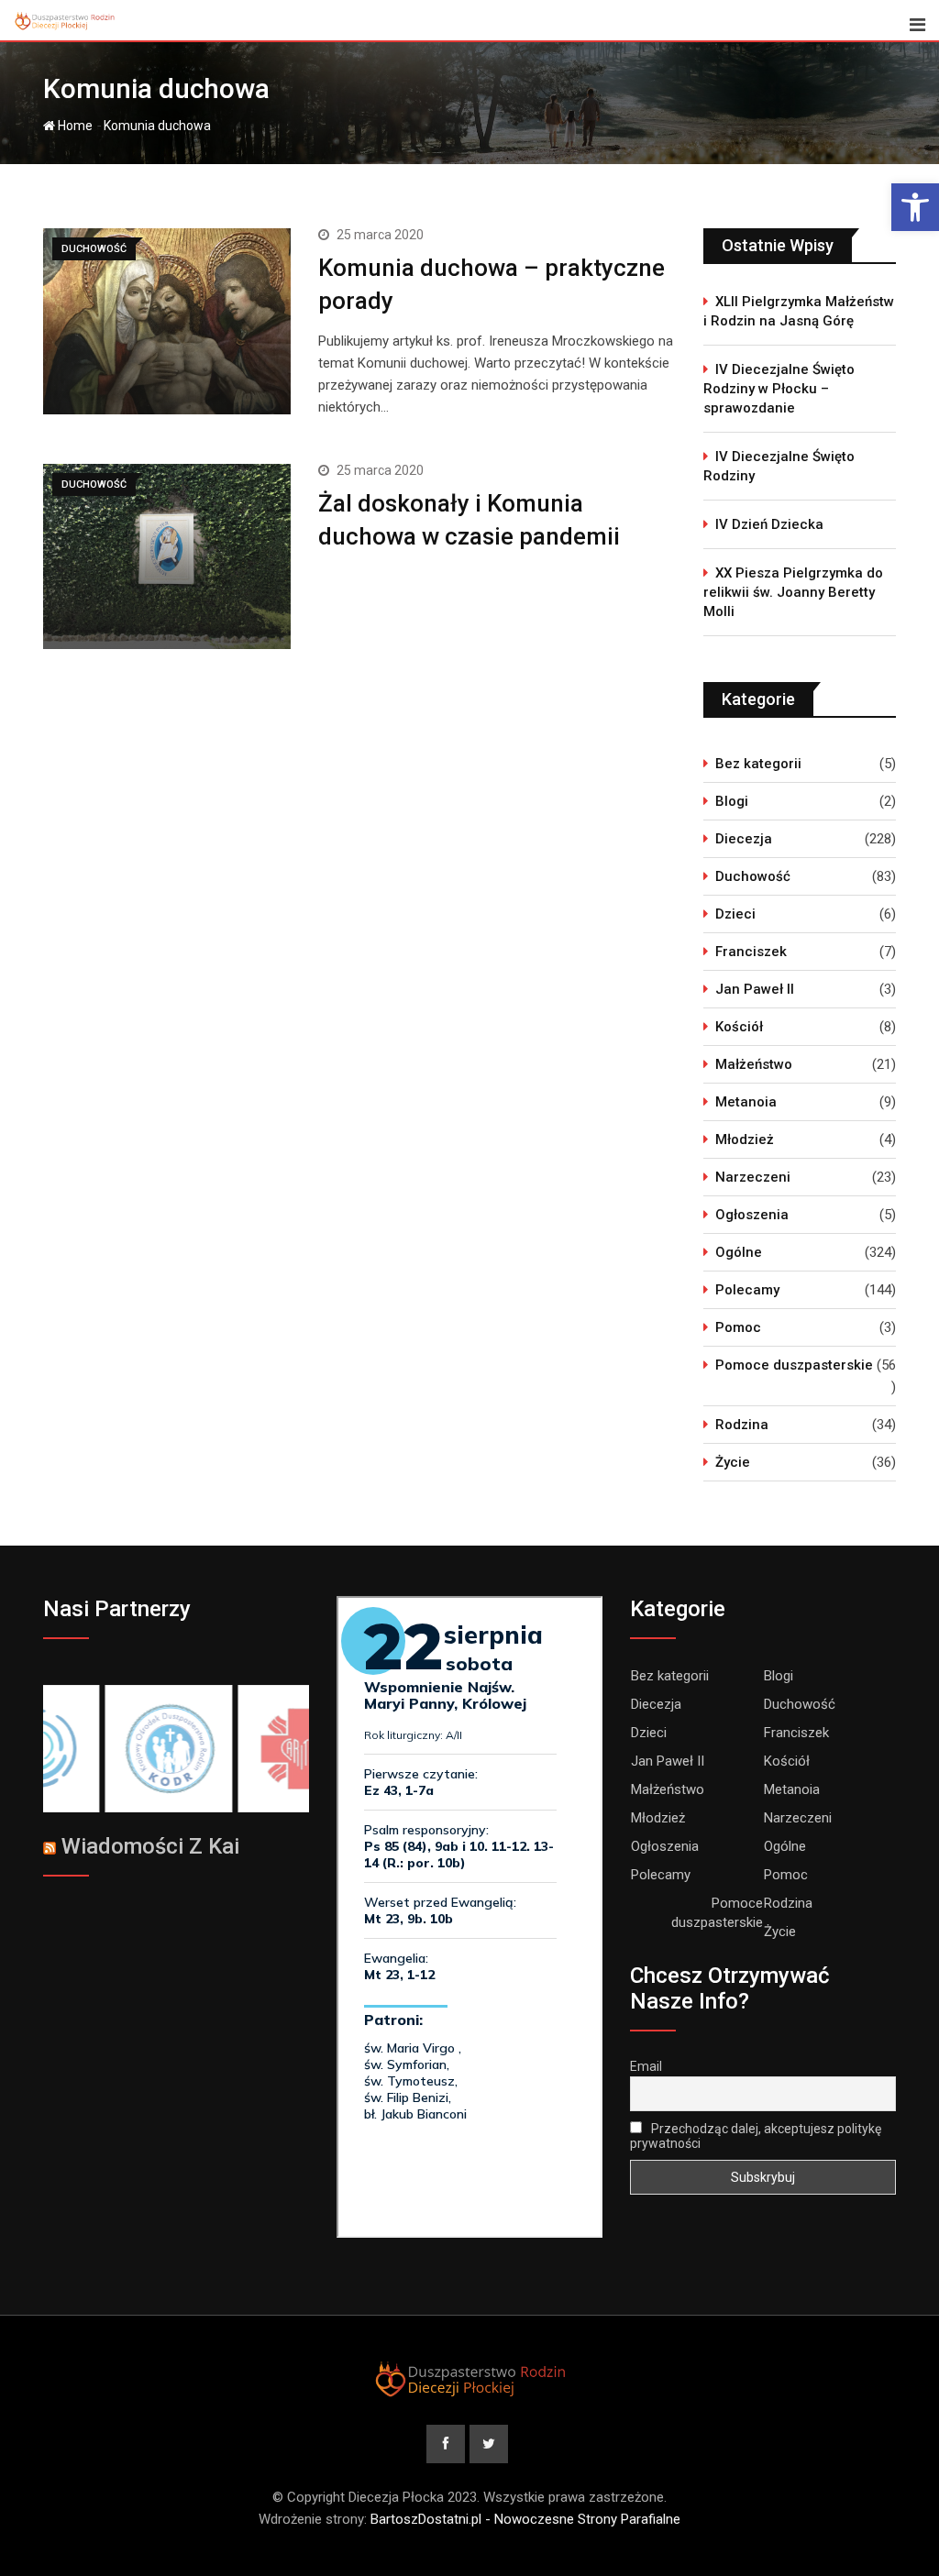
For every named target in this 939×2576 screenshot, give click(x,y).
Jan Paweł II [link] (755, 989)
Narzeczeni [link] (753, 1177)
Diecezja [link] (744, 839)
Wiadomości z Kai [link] (150, 1846)
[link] (915, 207)
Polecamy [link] (747, 1290)
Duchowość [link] (753, 876)
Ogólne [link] (739, 1252)
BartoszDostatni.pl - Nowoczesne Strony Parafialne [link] (525, 2519)
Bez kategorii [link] (758, 764)
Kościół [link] (739, 1027)
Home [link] (74, 126)
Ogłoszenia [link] (752, 1215)
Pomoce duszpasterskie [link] (794, 1365)
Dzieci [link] (735, 914)
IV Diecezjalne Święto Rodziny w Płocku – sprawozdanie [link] (779, 389)
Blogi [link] (732, 801)
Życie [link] (733, 1462)
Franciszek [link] (751, 952)
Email (646, 2066)
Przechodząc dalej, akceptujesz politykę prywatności (756, 2136)
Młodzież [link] (745, 1139)
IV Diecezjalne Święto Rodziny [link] (779, 466)
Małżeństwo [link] (754, 1064)
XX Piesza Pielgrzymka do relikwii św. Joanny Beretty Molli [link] (793, 592)
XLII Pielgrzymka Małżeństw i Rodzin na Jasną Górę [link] (799, 311)
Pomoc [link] (738, 1327)
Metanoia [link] (746, 1102)
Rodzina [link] (742, 1425)
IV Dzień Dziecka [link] (769, 524)
